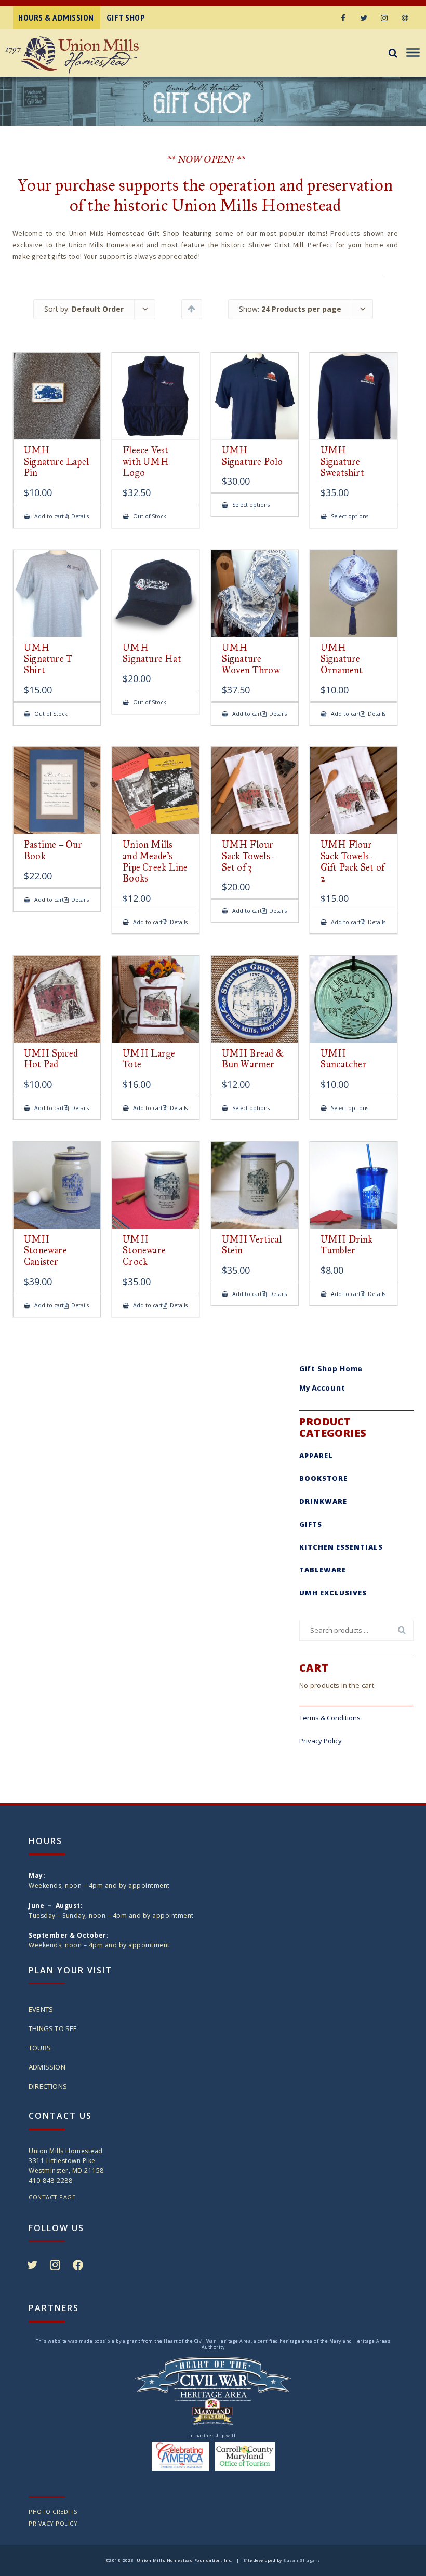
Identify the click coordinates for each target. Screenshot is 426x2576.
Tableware (323, 1570)
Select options (250, 505)
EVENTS (41, 2009)
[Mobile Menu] (412, 53)
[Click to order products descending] (191, 309)
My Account (322, 1387)
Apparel (316, 1456)
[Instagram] (384, 18)
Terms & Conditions (330, 1718)
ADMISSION (47, 2067)
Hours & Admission (56, 18)
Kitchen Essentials (341, 1547)
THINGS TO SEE (53, 2028)
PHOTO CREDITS (53, 2511)
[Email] (405, 18)
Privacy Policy (321, 1741)
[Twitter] (364, 18)
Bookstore (323, 1478)
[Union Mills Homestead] (88, 55)
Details (80, 517)
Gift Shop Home (331, 1368)
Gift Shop (126, 18)
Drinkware (323, 1501)
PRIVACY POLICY (53, 2523)
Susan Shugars (302, 2560)
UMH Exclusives (333, 1593)
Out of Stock (149, 517)
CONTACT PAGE (52, 2197)
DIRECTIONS (48, 2086)
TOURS (40, 2048)
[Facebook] (343, 18)
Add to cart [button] (48, 517)
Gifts (311, 1524)
